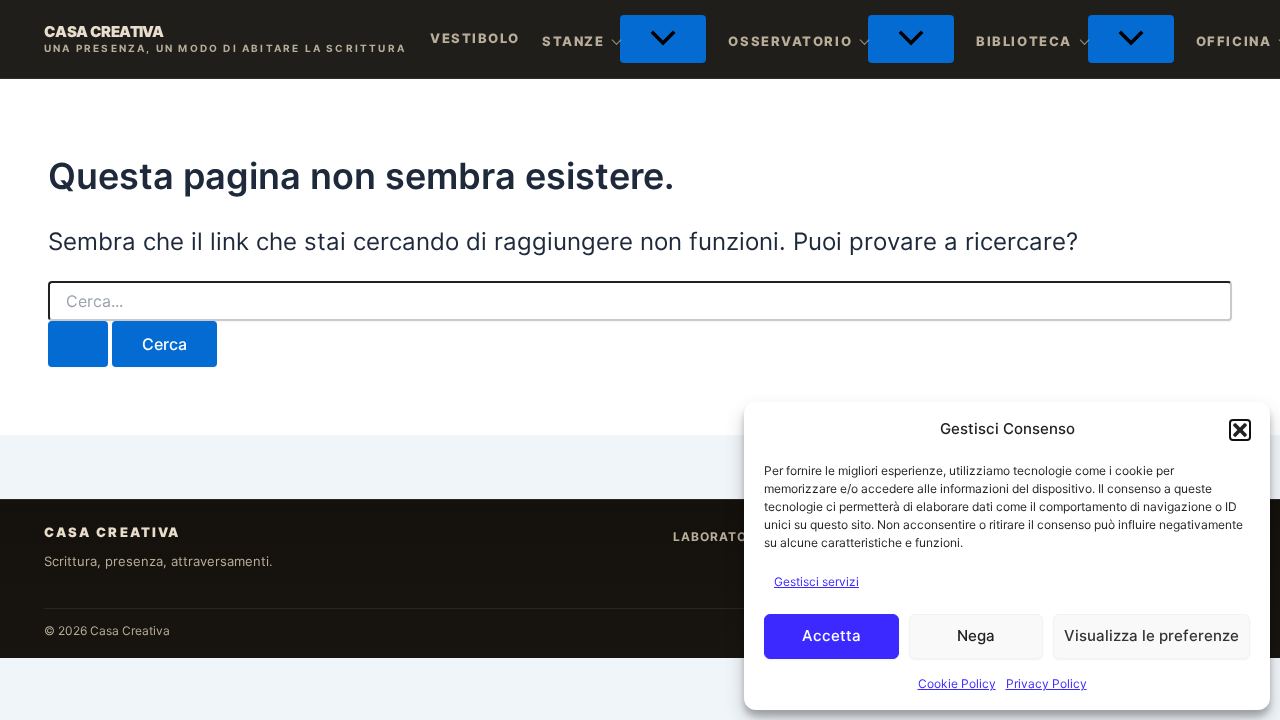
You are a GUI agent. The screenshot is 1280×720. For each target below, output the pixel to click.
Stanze (573, 41)
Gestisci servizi (816, 581)
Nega (976, 635)
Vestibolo (475, 38)
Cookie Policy (957, 683)
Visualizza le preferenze (1151, 635)
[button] (1240, 430)
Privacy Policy (1046, 683)
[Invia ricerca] (78, 344)
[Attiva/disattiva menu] (663, 39)
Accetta (831, 635)
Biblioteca (1024, 41)
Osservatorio (790, 41)
